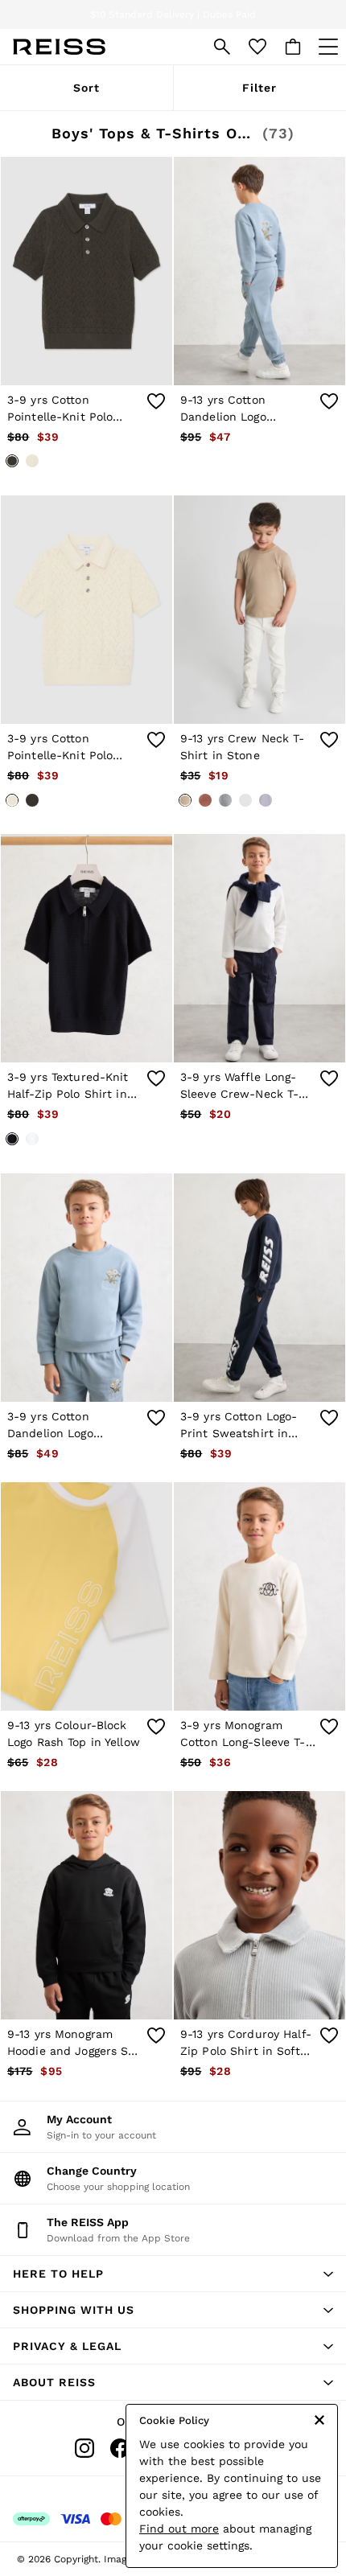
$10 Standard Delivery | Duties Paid (173, 14)
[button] (173, 2274)
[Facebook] (120, 2448)
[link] (222, 47)
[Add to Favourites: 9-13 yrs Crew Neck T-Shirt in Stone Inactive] (329, 740)
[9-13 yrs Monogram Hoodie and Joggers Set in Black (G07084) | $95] (86, 1905)
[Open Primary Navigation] (328, 47)
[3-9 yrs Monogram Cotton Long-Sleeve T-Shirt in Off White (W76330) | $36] (259, 1596)
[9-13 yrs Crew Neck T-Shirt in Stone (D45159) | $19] (259, 610)
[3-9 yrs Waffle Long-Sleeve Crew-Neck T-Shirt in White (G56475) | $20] (259, 948)
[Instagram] (84, 2448)
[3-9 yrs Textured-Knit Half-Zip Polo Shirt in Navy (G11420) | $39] (86, 948)
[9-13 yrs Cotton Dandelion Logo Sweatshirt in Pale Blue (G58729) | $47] (259, 271)
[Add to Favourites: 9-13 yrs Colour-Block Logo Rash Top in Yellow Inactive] (156, 1727)
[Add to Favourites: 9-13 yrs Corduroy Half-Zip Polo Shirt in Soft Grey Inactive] (329, 2036)
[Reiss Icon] (59, 47)
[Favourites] (257, 47)
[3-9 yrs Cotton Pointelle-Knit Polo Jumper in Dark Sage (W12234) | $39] (86, 271)
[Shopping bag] (293, 47)
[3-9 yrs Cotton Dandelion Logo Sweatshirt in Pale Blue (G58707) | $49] (86, 1288)
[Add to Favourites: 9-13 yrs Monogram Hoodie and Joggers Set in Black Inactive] (156, 2036)
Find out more (179, 2529)
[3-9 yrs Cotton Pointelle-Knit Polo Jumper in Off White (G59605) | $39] (86, 610)
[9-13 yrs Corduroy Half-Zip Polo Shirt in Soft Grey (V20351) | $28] (259, 1905)
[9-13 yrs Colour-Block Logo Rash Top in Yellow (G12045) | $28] (86, 1596)
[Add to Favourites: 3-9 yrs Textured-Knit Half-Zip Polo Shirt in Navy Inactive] (156, 1078)
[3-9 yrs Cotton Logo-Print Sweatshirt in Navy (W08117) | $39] (259, 1288)
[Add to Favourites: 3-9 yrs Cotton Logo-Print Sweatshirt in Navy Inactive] (329, 1418)
